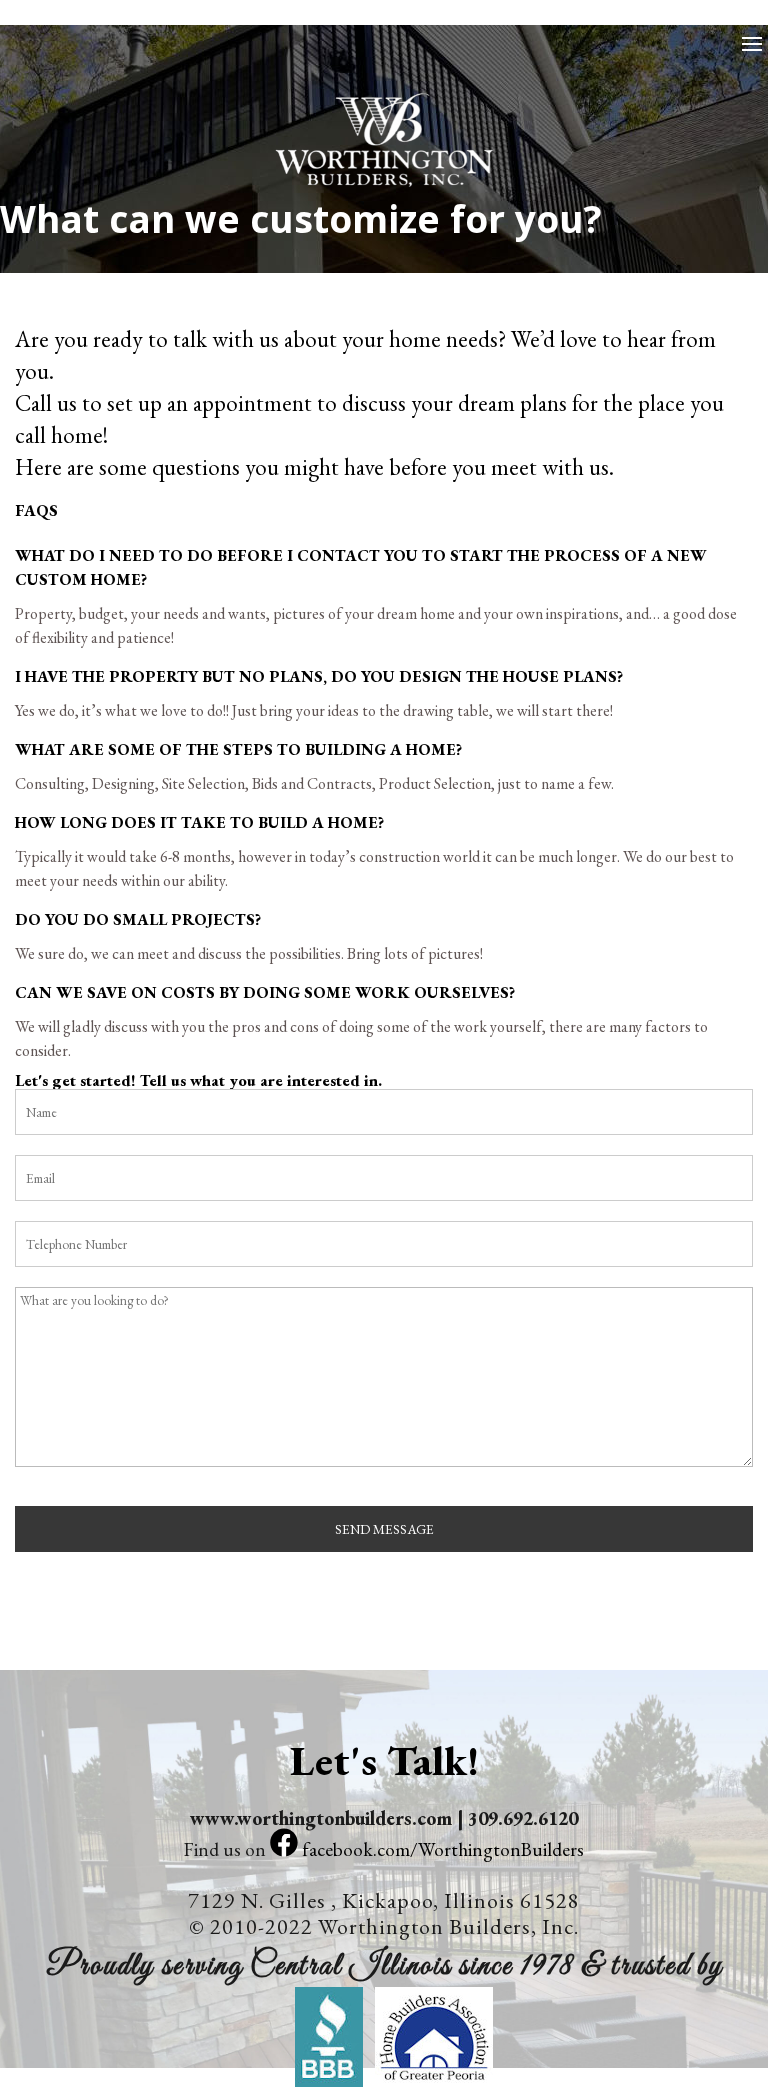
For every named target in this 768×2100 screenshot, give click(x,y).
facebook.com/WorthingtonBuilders (441, 1850)
